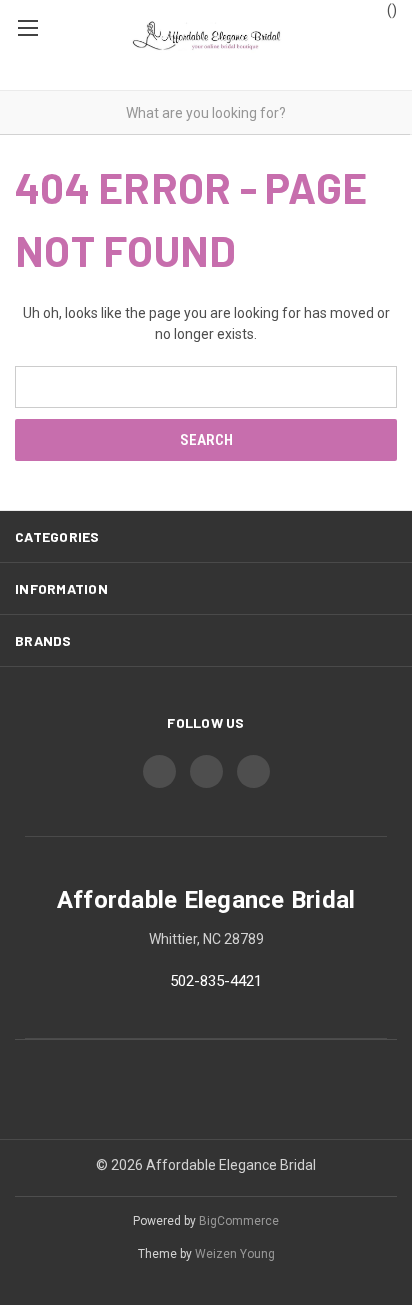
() (390, 10)
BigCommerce (239, 1221)
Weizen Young (235, 1254)
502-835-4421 (216, 981)
